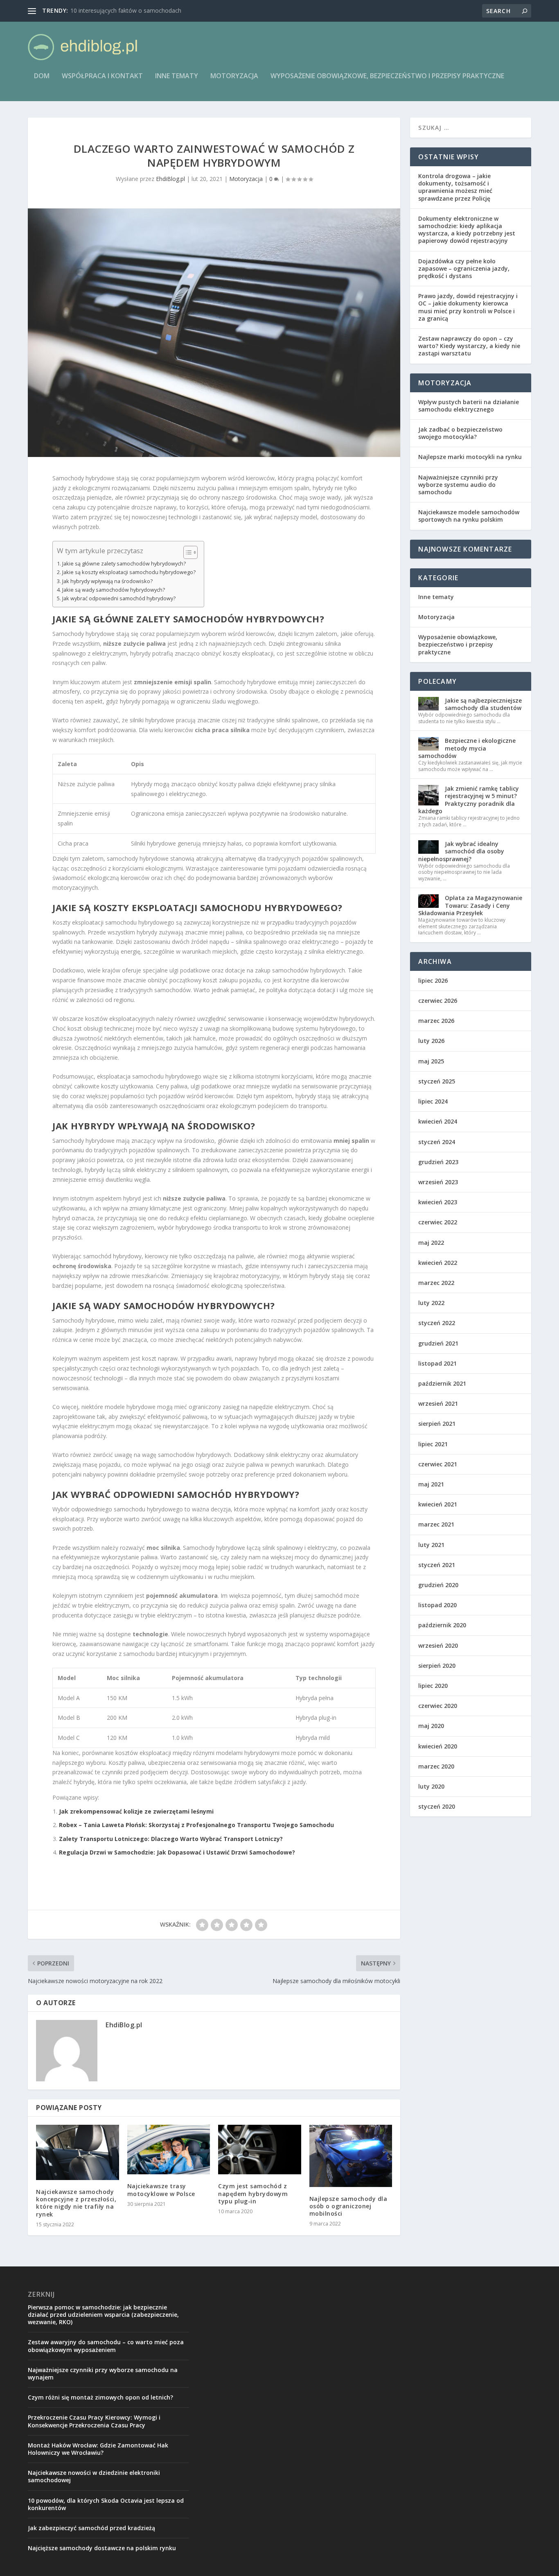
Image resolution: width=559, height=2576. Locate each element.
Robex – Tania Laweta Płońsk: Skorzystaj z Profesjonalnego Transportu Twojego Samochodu (196, 1825)
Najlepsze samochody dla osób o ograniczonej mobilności (348, 2206)
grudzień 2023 (438, 1162)
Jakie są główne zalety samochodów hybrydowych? (124, 564)
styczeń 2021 (437, 1565)
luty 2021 (431, 1545)
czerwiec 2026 (438, 1001)
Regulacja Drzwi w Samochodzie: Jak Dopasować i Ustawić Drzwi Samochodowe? (177, 1852)
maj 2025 (431, 1061)
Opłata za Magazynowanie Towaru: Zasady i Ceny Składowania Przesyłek (470, 905)
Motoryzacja (234, 76)
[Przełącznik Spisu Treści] (186, 552)
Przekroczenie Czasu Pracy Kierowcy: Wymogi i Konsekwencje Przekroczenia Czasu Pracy (94, 2421)
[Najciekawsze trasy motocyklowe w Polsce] (169, 2150)
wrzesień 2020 (438, 1645)
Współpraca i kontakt (102, 76)
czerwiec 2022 (438, 1222)
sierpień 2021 (437, 1424)
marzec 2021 (436, 1524)
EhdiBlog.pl (170, 179)
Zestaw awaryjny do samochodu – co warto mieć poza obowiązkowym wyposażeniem (106, 2346)
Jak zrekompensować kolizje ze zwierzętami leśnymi (136, 1811)
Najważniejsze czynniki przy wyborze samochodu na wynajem (103, 2374)
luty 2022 (431, 1303)
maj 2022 (431, 1243)
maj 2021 (431, 1484)
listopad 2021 (437, 1363)
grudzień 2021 (438, 1343)
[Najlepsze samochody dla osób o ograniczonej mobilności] (351, 2156)
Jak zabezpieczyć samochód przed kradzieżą (91, 2528)
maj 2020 (431, 1726)
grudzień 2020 (438, 1585)
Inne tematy (177, 76)
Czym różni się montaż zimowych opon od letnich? (100, 2397)
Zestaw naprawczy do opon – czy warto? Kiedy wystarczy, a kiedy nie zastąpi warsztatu (469, 346)
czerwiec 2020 (438, 1706)
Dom (42, 76)
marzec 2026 (436, 1021)
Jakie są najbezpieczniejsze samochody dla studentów (483, 704)
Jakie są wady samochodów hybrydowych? (114, 590)
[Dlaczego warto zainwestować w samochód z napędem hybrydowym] (214, 332)
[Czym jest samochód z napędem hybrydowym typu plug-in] (260, 2150)
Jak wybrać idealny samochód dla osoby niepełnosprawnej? (461, 851)
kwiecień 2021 (438, 1504)
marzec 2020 (436, 1766)
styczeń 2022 (437, 1323)
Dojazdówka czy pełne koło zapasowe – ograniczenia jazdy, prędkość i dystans (464, 268)
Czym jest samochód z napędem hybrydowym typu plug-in (253, 2193)
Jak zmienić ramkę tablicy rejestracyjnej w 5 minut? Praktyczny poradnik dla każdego (469, 800)
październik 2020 (442, 1625)
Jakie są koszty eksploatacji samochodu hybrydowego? (129, 572)
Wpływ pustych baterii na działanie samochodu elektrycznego (469, 406)
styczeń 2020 (437, 1806)
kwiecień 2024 (438, 1121)
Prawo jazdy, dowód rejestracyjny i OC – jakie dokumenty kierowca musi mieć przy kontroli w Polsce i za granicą (468, 307)
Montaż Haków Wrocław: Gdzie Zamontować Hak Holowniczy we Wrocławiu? (98, 2449)
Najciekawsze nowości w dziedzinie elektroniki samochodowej (94, 2476)
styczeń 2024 (437, 1142)
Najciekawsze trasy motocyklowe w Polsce (161, 2190)
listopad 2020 (437, 1605)
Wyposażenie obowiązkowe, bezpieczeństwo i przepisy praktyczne (387, 76)
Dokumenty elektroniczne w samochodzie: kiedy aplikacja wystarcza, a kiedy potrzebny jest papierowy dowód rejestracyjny (467, 230)
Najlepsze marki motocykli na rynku (470, 457)
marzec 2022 (436, 1283)
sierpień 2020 (437, 1666)
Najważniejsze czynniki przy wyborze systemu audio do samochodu (458, 485)
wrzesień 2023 (438, 1182)
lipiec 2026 (433, 980)
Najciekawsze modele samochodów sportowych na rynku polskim (469, 516)
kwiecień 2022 (438, 1263)
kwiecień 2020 (438, 1746)
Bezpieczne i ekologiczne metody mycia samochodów (467, 748)
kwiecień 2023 (438, 1202)
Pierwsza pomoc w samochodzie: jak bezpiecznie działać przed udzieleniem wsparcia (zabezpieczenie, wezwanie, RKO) (103, 2315)
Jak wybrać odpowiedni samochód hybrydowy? (119, 598)
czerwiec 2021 (438, 1464)
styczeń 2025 (437, 1081)
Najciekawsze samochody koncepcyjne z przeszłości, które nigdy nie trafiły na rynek (76, 2203)
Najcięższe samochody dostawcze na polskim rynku (102, 2548)
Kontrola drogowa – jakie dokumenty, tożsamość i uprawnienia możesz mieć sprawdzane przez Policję (455, 187)
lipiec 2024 (433, 1101)
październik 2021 (442, 1383)
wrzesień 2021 (438, 1403)
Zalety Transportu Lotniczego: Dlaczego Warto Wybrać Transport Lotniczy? (171, 1839)
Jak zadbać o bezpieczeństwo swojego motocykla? (460, 433)
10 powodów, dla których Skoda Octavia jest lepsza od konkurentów (106, 2504)
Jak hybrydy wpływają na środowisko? (107, 581)
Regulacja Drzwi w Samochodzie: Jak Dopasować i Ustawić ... (151, 10)
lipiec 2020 (433, 1686)
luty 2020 (431, 1786)
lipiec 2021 (433, 1444)
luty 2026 (431, 1041)
